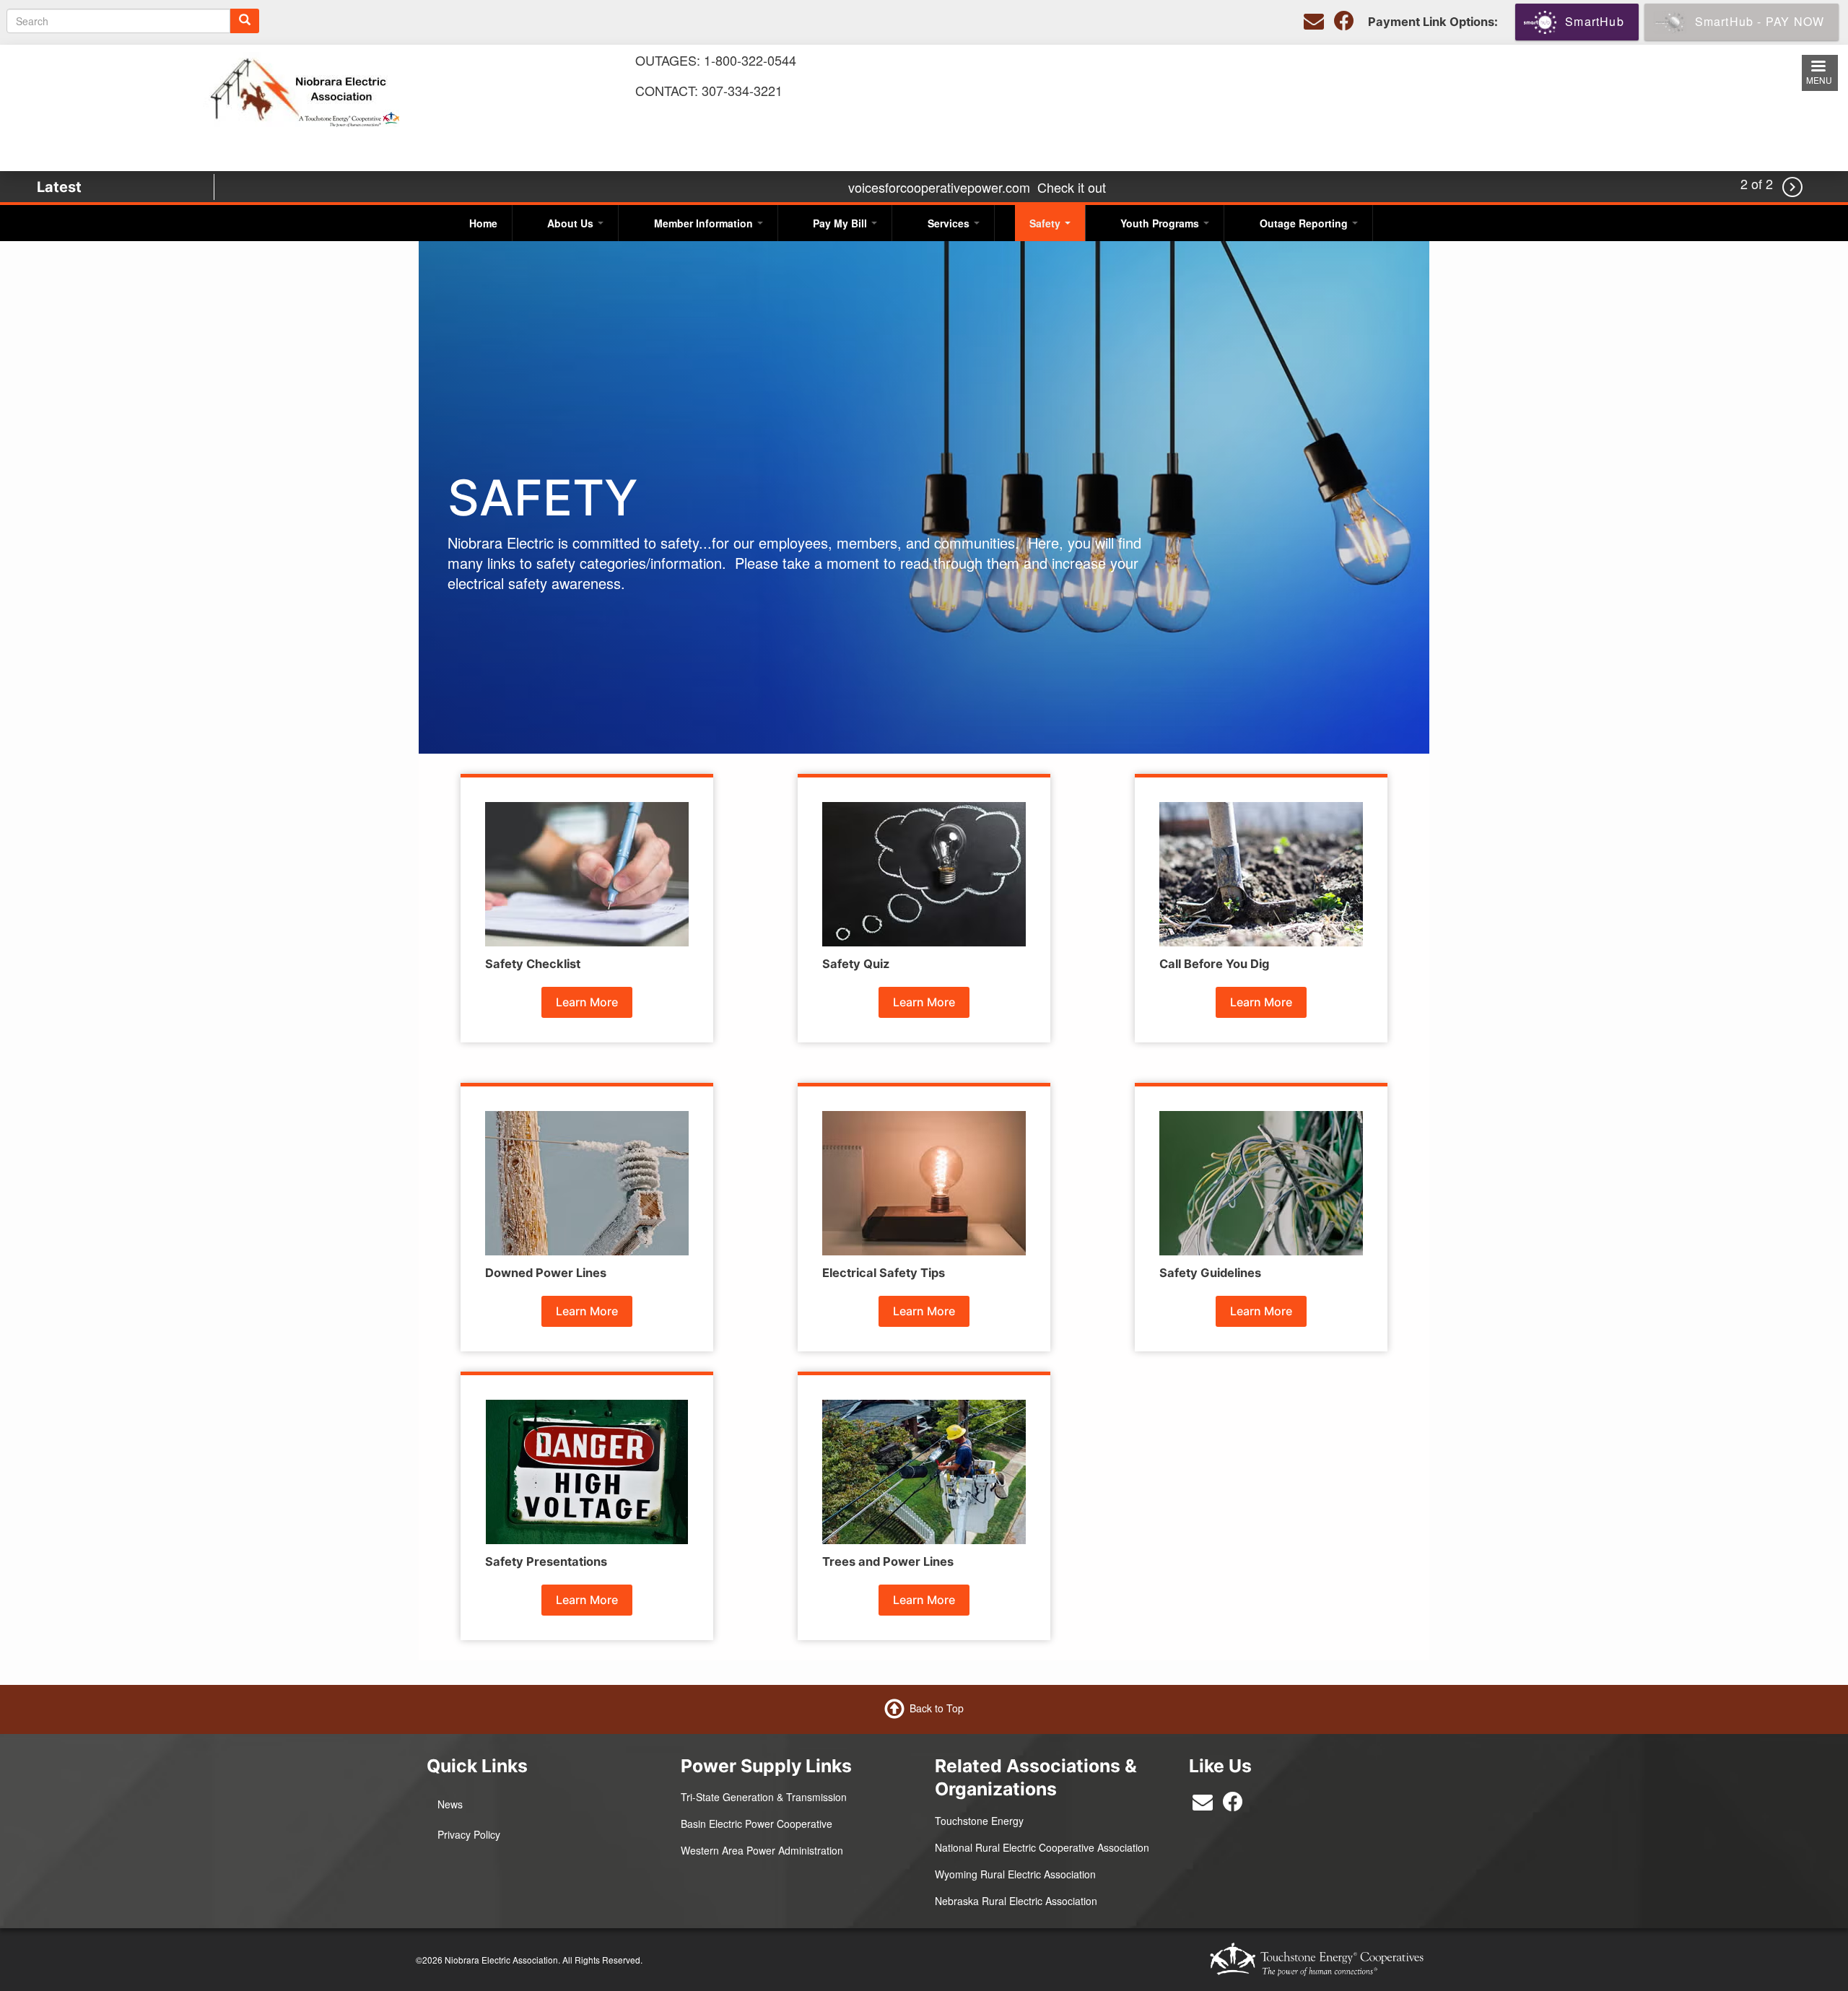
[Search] (245, 21)
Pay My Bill (841, 223)
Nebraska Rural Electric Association (1016, 1901)
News (450, 1804)
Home (483, 223)
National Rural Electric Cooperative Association (1042, 1847)
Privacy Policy (469, 1834)
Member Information (705, 223)
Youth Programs (1161, 223)
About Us (572, 223)
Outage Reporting (1305, 223)
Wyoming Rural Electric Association (1015, 1874)
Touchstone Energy (979, 1821)
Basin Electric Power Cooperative (757, 1824)
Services (950, 223)
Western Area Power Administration (762, 1850)
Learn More (587, 1002)
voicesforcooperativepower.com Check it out (977, 187)
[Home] (301, 88)
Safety (1046, 223)
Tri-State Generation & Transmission (764, 1797)
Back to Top (937, 1708)
